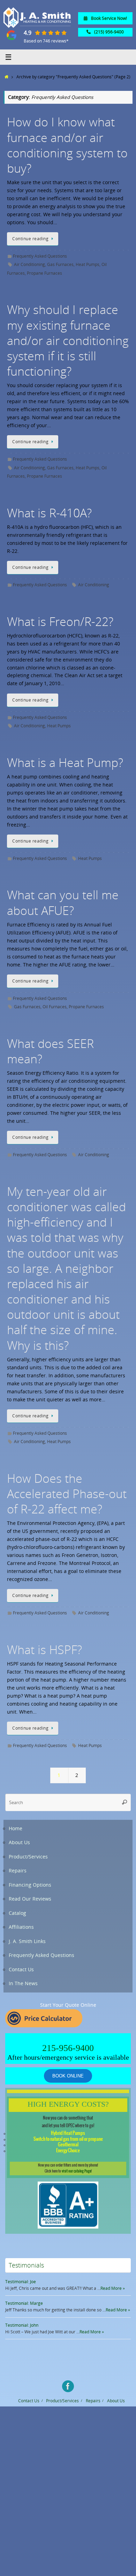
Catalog (17, 1913)
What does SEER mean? (50, 1051)
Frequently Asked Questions (40, 256)
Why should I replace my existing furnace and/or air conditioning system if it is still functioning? (68, 340)
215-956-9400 (68, 2048)
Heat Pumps (88, 264)
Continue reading (30, 239)
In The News (23, 1983)
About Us (19, 1842)
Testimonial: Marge (24, 2303)
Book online (68, 2076)
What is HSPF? (44, 1650)
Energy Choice (68, 2151)
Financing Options (30, 1885)
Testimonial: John (22, 2325)
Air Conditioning (29, 264)
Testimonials (26, 2265)
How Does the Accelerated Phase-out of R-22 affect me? (67, 1494)
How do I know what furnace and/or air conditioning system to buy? (67, 145)
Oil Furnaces (55, 1007)
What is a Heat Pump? (65, 762)
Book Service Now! (109, 18)
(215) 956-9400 (109, 32)
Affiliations (21, 1927)
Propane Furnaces (44, 273)
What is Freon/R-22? (60, 621)
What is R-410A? (49, 513)
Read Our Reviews (30, 1899)
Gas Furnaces (60, 264)
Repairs (18, 1871)
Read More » (113, 2288)
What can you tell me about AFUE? (63, 902)
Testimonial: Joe (21, 2282)
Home (16, 1829)
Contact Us (21, 1970)
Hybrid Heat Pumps (68, 2133)
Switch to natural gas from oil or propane (68, 2139)
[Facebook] (68, 2386)
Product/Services (28, 1857)
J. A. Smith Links (27, 1941)
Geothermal (68, 2145)
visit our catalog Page (76, 2171)
